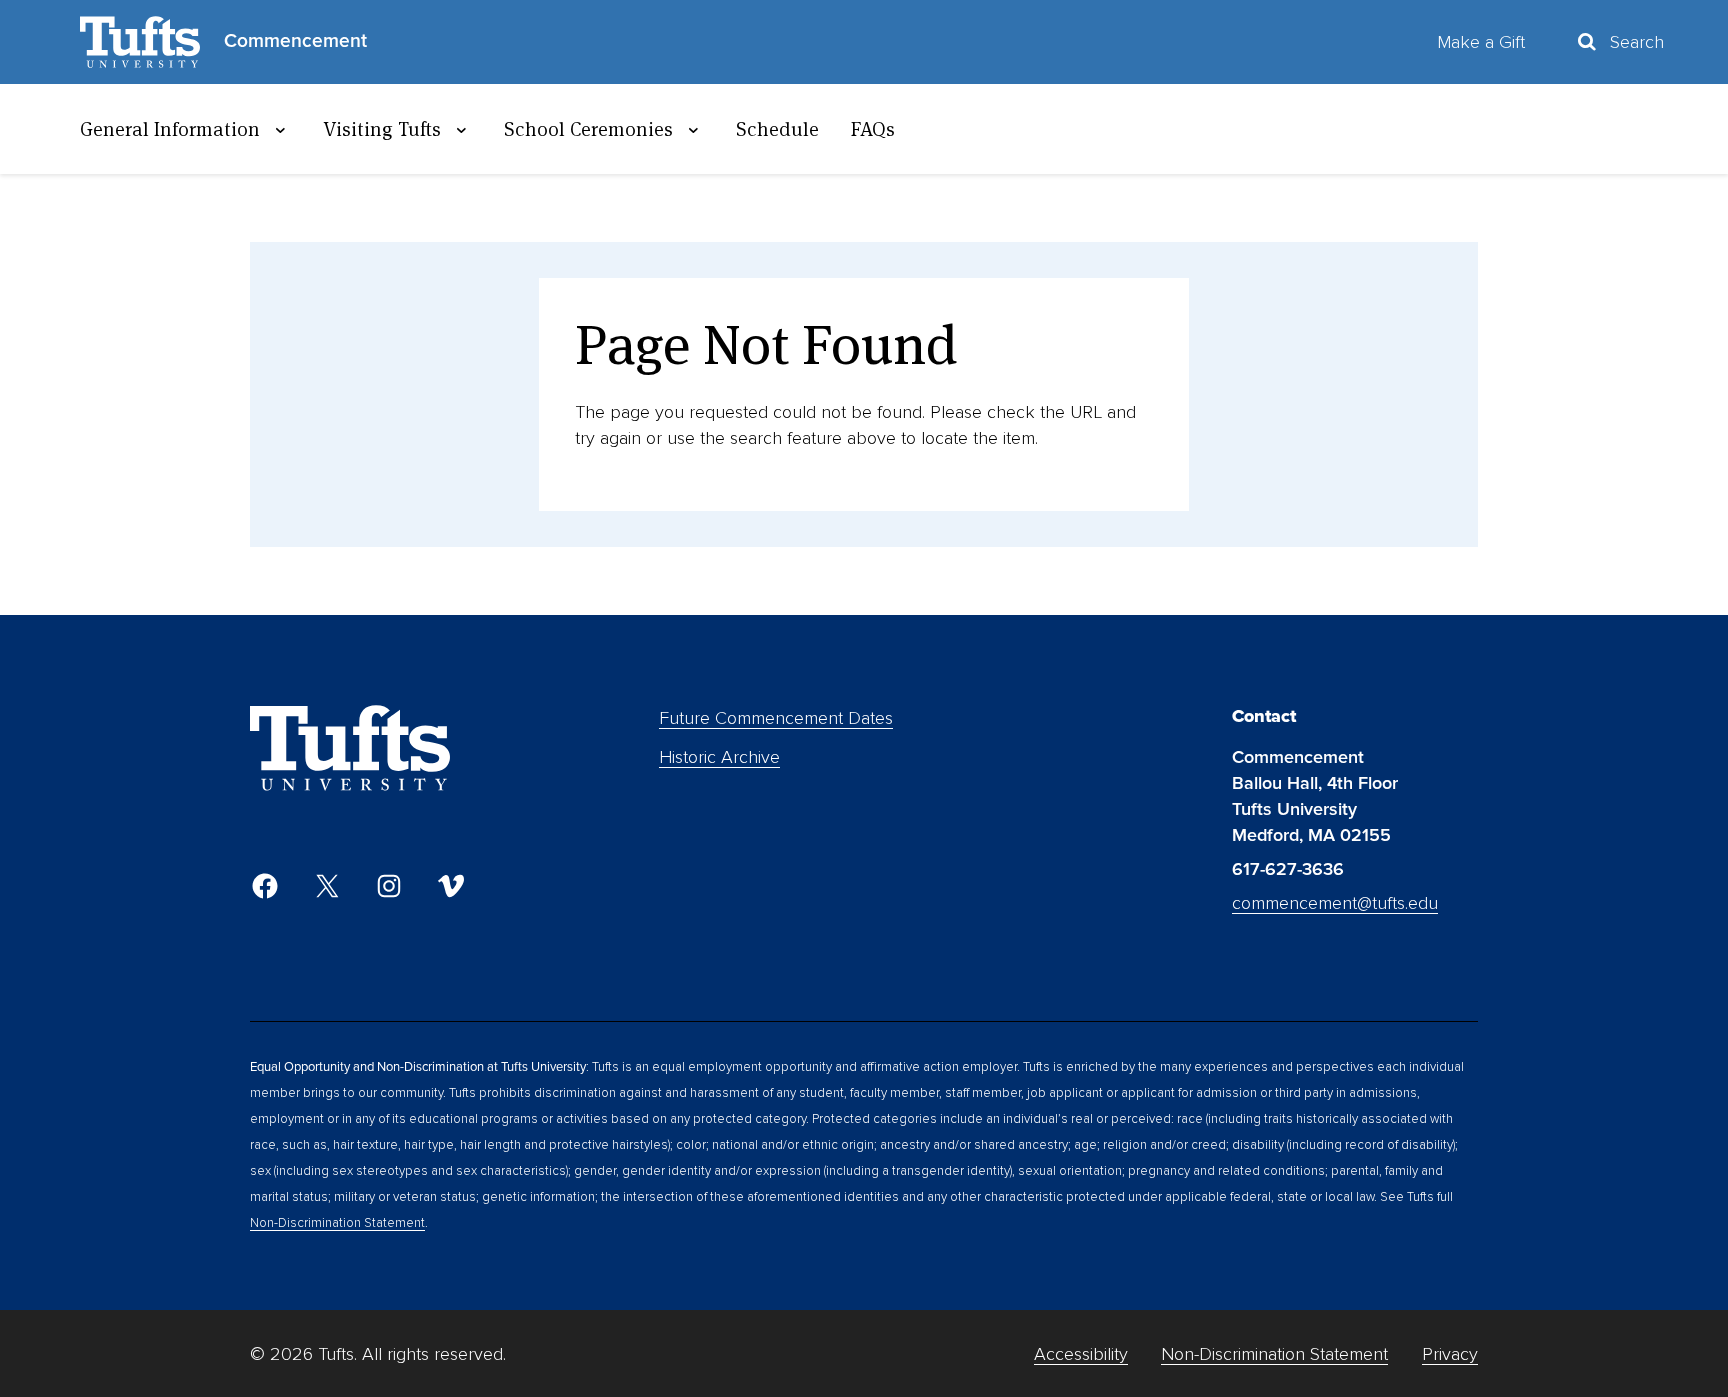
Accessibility (1081, 1354)
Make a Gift (1481, 42)
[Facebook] (265, 886)
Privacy (1450, 1354)
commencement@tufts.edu (1335, 903)
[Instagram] (389, 886)
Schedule (777, 129)
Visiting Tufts (382, 129)
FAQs (873, 129)
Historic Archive (719, 757)
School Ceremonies (588, 129)
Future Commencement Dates (776, 718)
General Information (170, 129)
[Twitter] (327, 886)
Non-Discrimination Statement (337, 1223)
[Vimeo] (451, 886)
